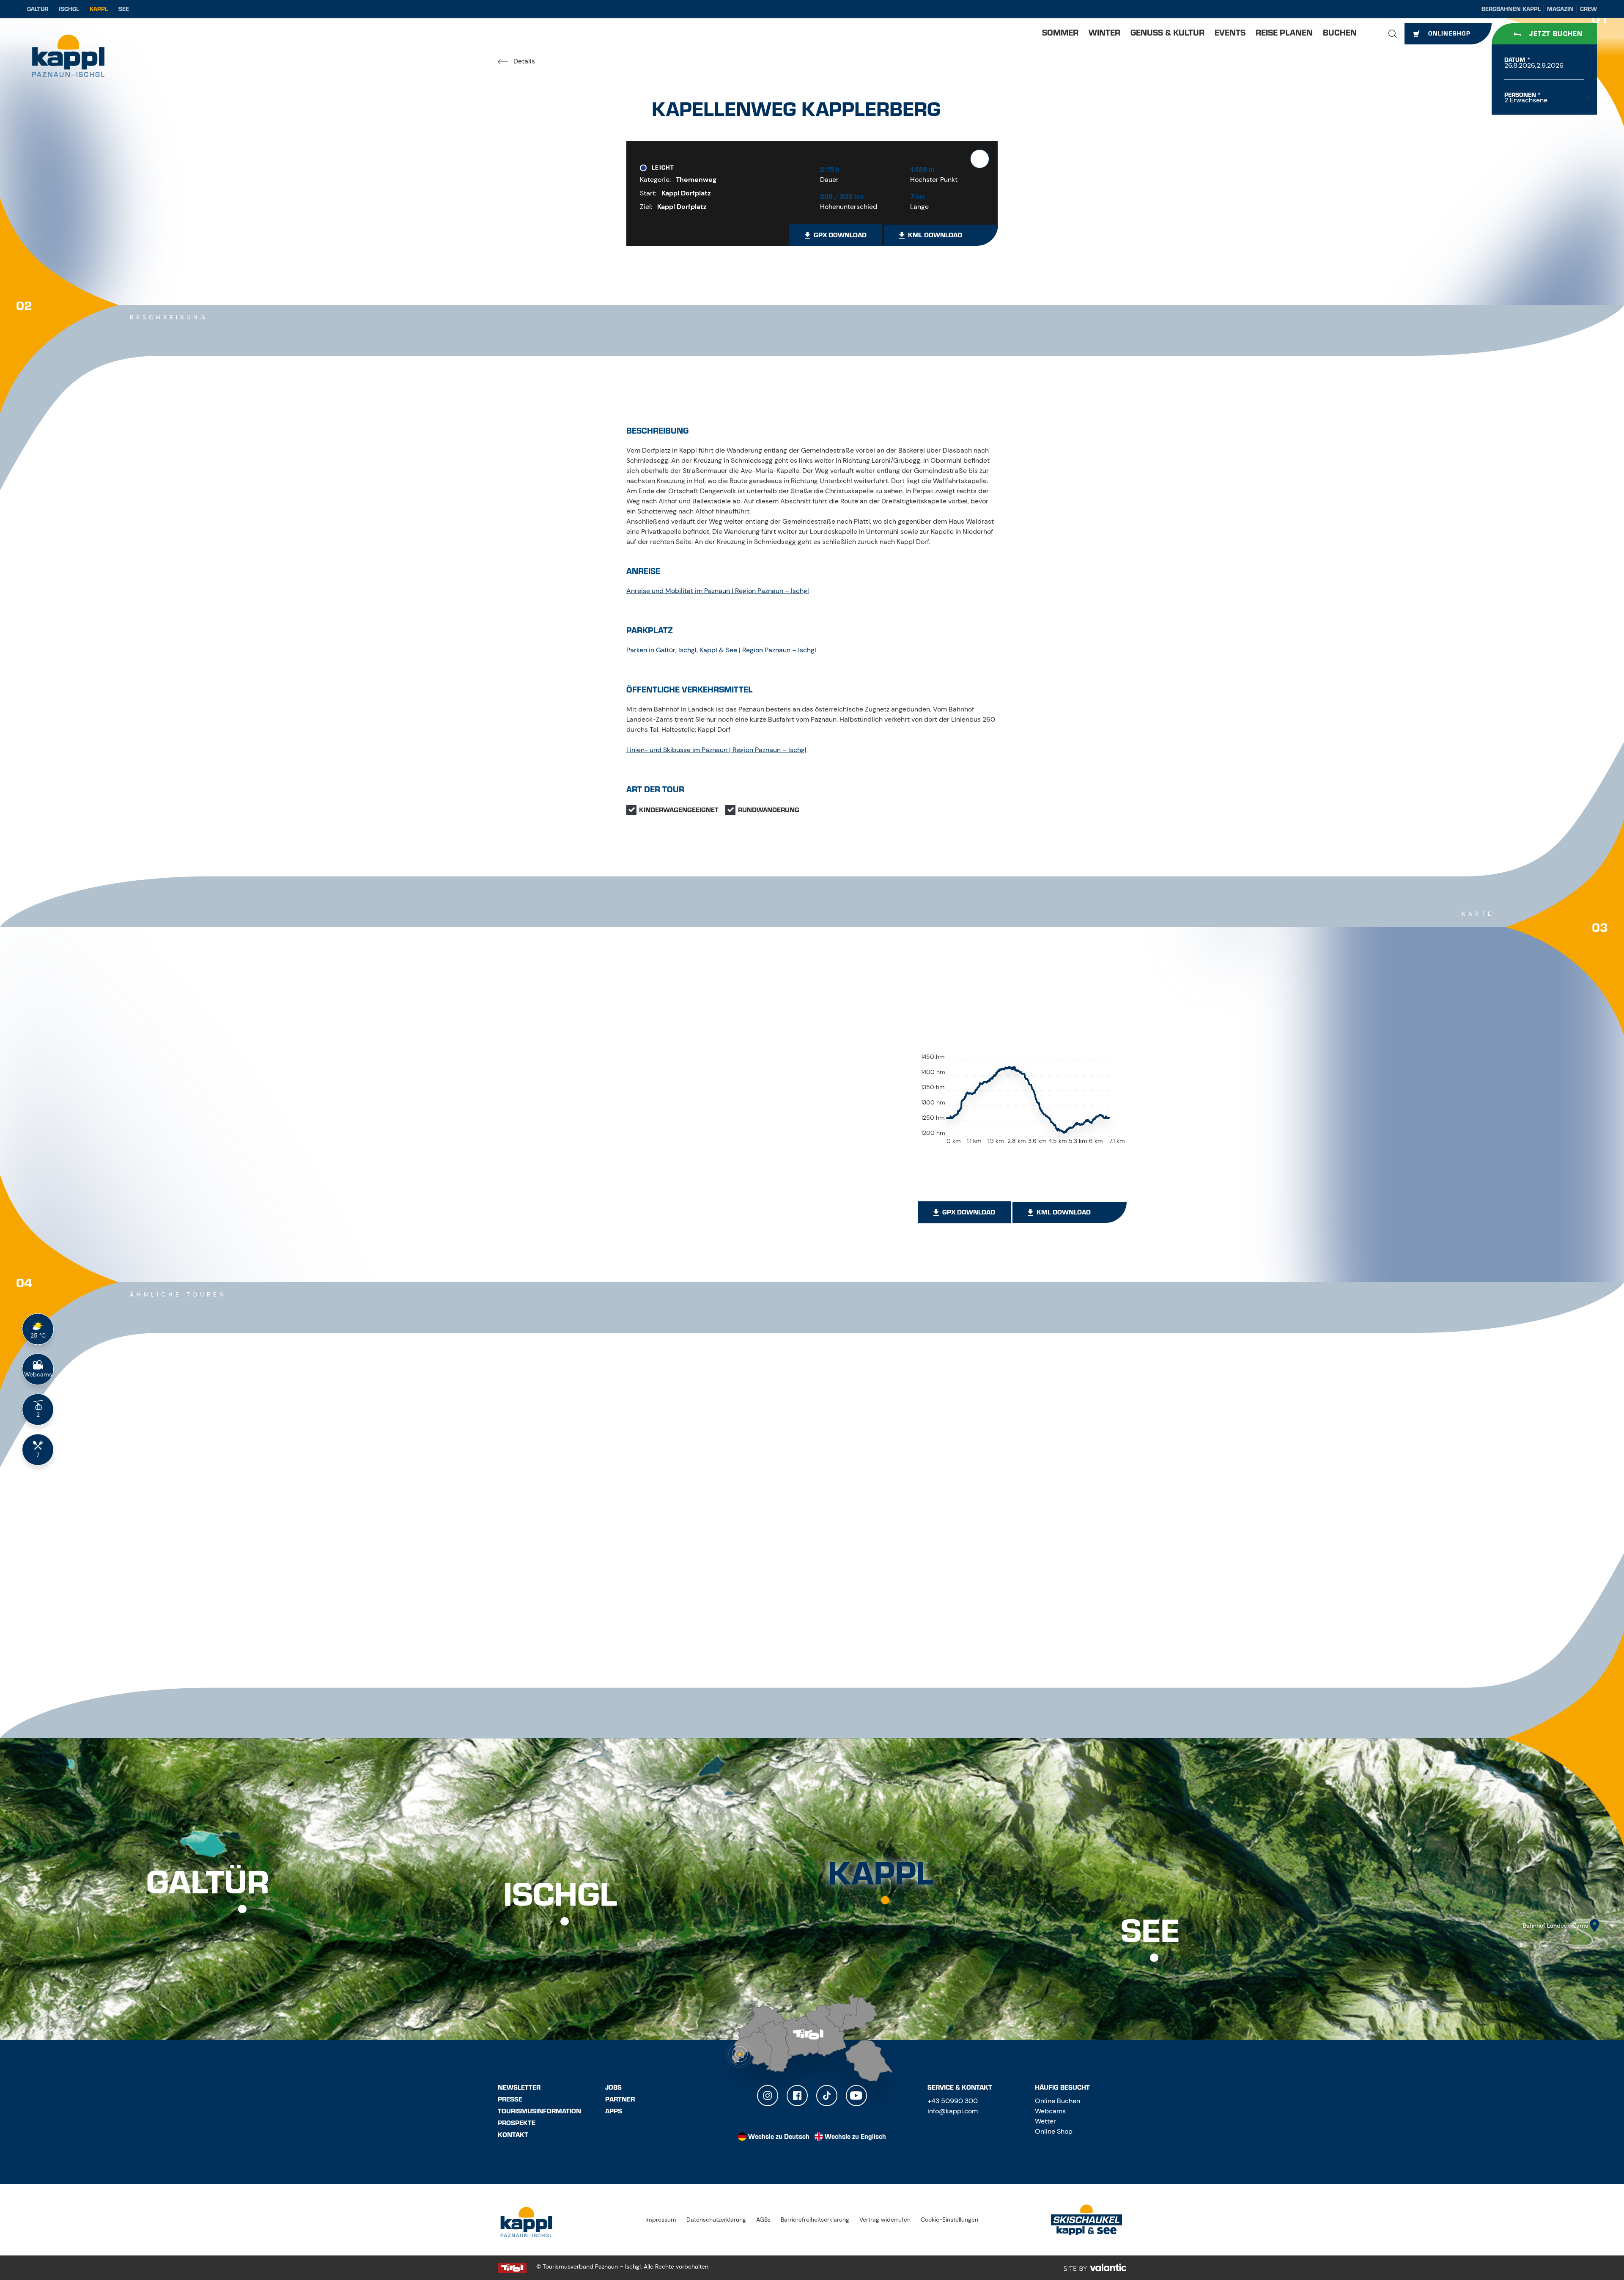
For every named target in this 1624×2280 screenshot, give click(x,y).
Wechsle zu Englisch (855, 2137)
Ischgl (69, 9)
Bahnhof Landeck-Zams (1555, 1926)
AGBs (763, 2220)
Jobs (613, 2088)
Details (523, 61)
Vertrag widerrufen (885, 2220)
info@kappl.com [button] (953, 2111)
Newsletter (519, 2088)
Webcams (1050, 2111)
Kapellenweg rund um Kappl (996, 1644)
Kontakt (513, 2135)
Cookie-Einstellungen (949, 2220)
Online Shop (1054, 2131)
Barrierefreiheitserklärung (815, 2220)
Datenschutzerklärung (716, 2220)
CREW (1588, 9)
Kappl (99, 9)
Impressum (661, 2220)
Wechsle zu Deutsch (779, 2137)
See (124, 9)
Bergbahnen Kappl (1511, 9)
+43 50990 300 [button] (953, 2101)
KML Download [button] (935, 235)
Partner (620, 2099)
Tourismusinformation (539, 2111)
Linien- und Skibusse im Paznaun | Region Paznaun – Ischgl (716, 750)
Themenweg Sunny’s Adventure (577, 1644)
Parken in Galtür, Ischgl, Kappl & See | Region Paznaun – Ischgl (721, 650)
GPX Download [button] (840, 235)
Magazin (1560, 9)
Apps (614, 2111)
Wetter (1045, 2121)
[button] (1393, 34)
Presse (510, 2099)
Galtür (38, 9)
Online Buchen (1058, 2101)
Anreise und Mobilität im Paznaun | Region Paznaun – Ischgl (718, 591)
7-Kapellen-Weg (753, 1644)
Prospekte (517, 2123)
